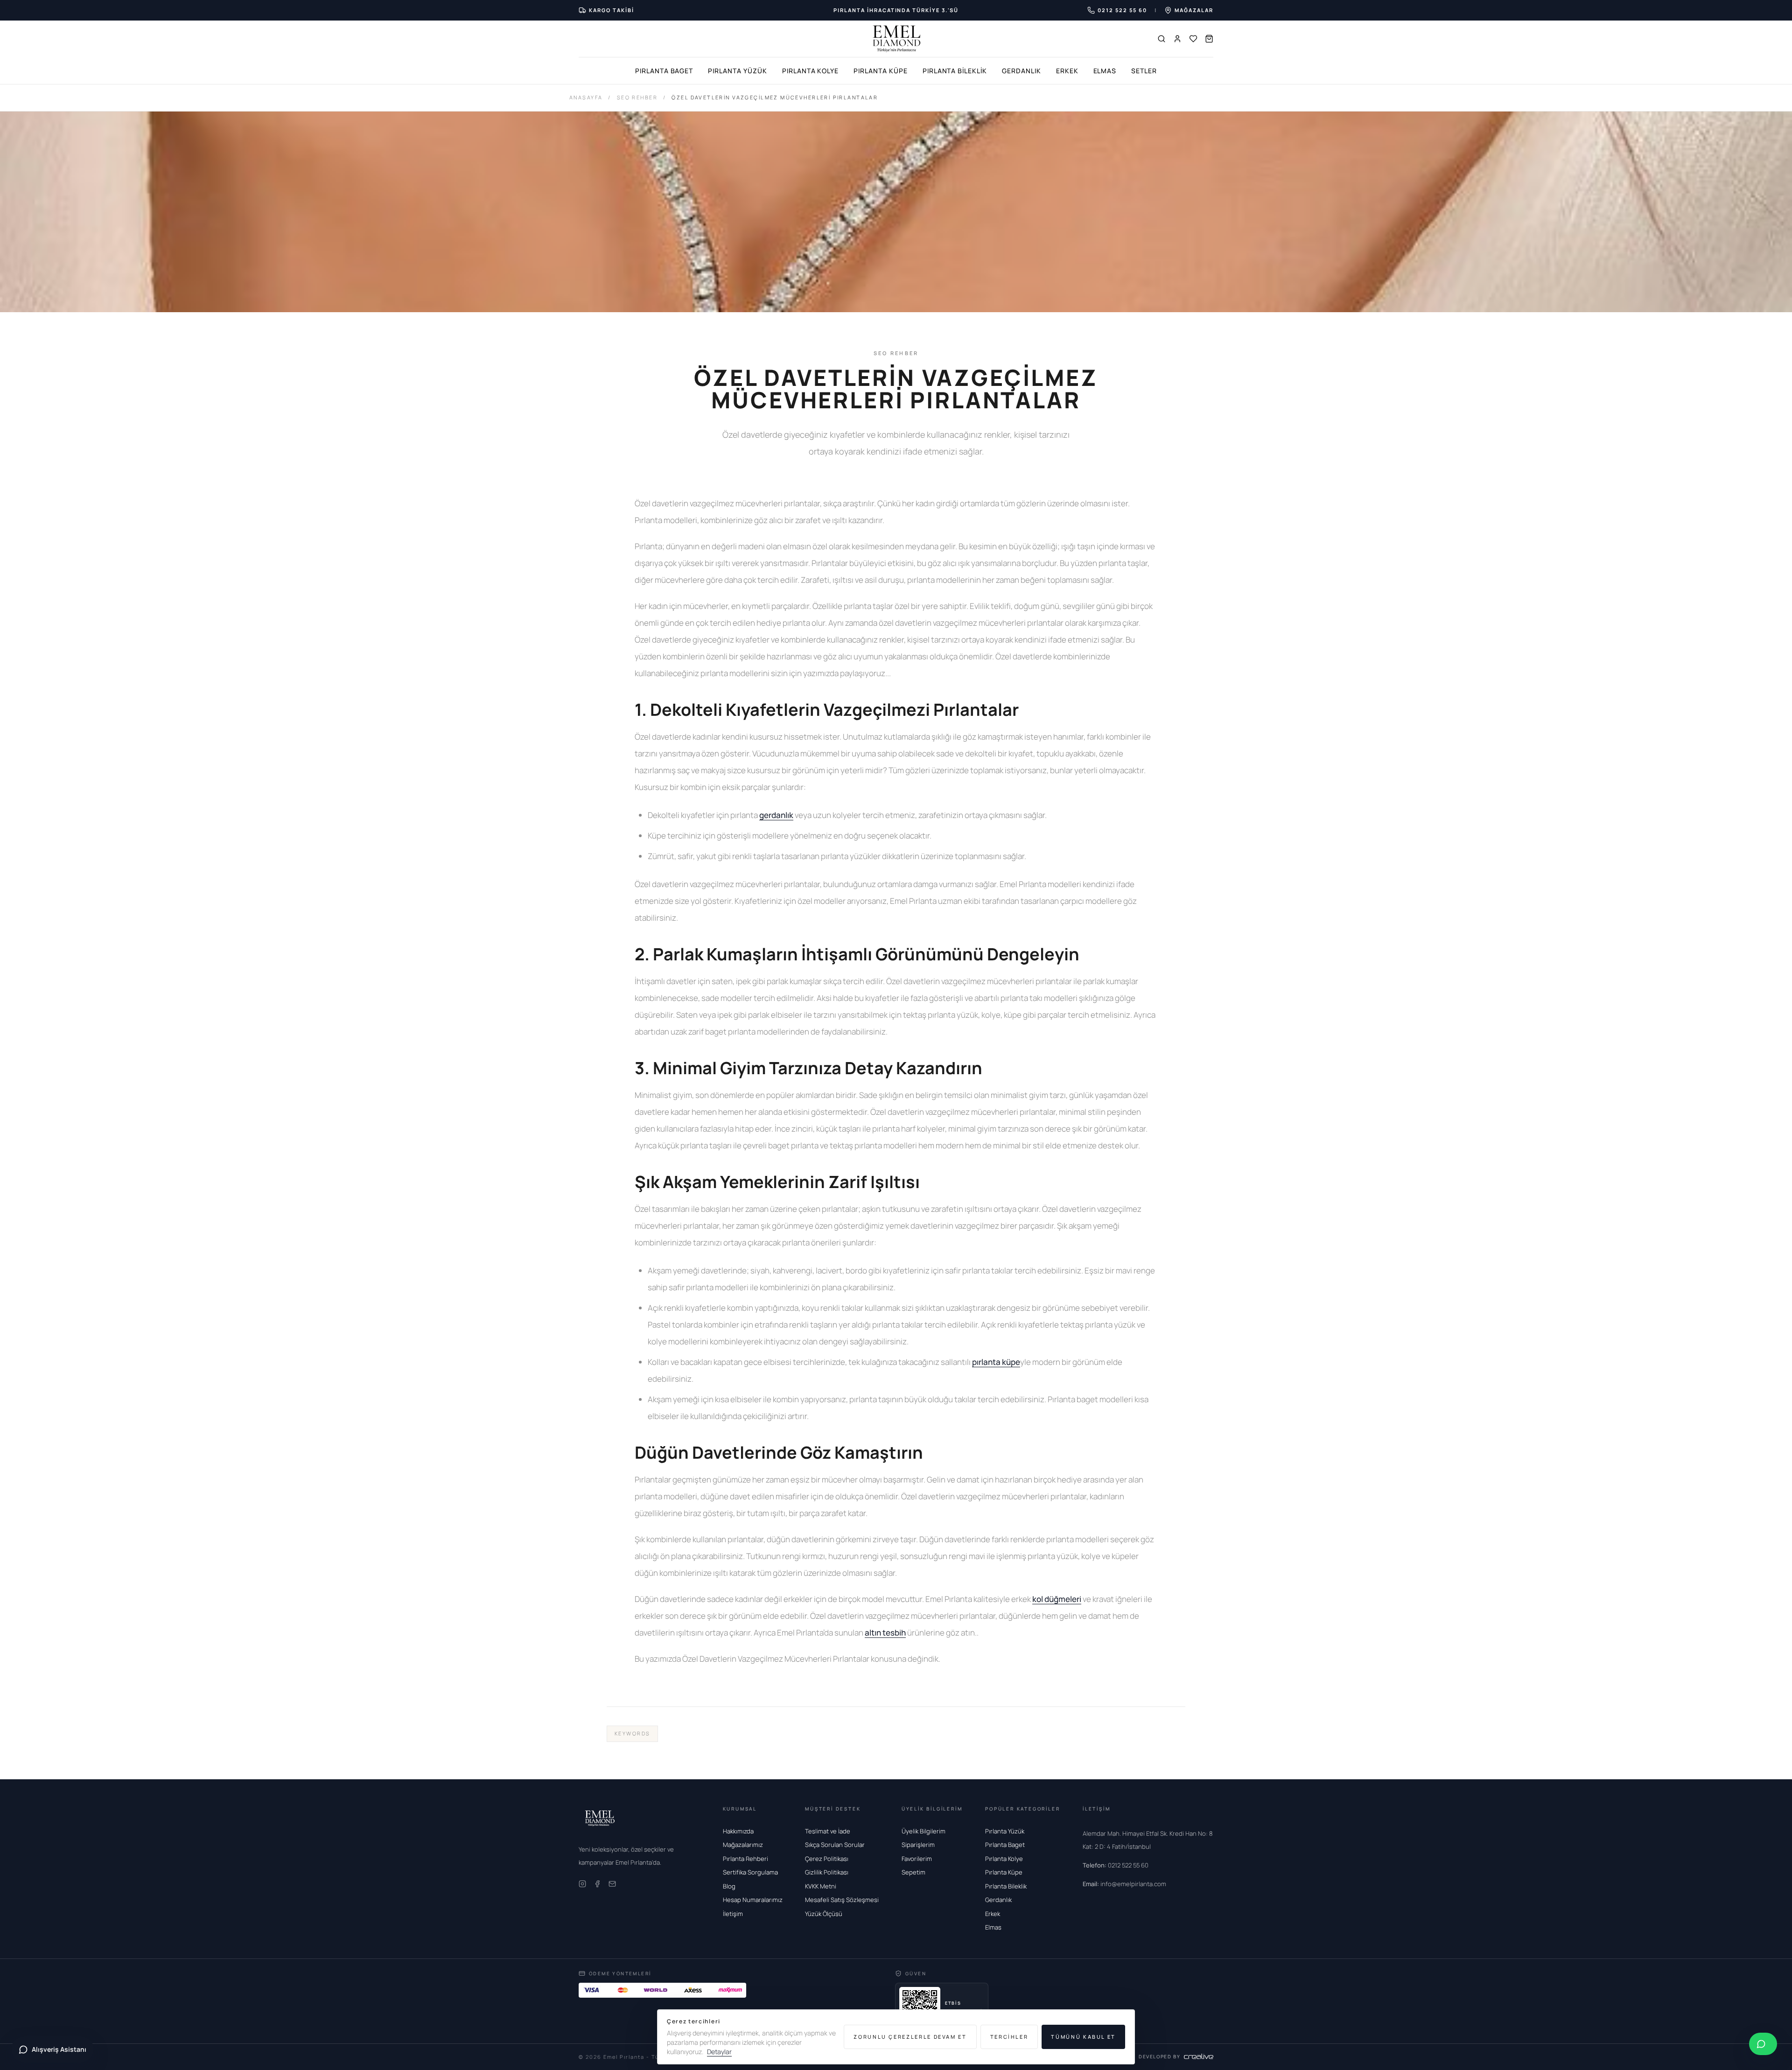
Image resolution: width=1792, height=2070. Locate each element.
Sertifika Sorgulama (750, 1872)
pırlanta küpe (996, 1362)
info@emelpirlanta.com (1124, 1884)
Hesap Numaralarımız (753, 1900)
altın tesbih (885, 1633)
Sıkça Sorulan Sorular (835, 1845)
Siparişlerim (918, 1845)
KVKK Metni (821, 1886)
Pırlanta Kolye (810, 71)
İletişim (733, 1914)
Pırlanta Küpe (880, 71)
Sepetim (913, 1872)
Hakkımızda (738, 1831)
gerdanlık (776, 815)
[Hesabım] (1177, 39)
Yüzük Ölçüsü (824, 1914)
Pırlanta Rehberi (745, 1859)
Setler (1144, 71)
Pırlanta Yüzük (737, 71)
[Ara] (1162, 39)
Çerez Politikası (827, 1859)
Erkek (1067, 71)
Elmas (1105, 71)
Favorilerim (917, 1859)
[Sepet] (1209, 39)
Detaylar (719, 2052)
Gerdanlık (1022, 71)
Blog (729, 1886)
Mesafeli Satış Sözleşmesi (842, 1900)
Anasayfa (586, 97)
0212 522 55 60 (1116, 1865)
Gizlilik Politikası (827, 1872)
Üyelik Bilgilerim (924, 1831)
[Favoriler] (1193, 39)
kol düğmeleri (1057, 1599)
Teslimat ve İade (828, 1831)
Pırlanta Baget (664, 71)
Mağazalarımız (743, 1845)
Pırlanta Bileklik (955, 71)
